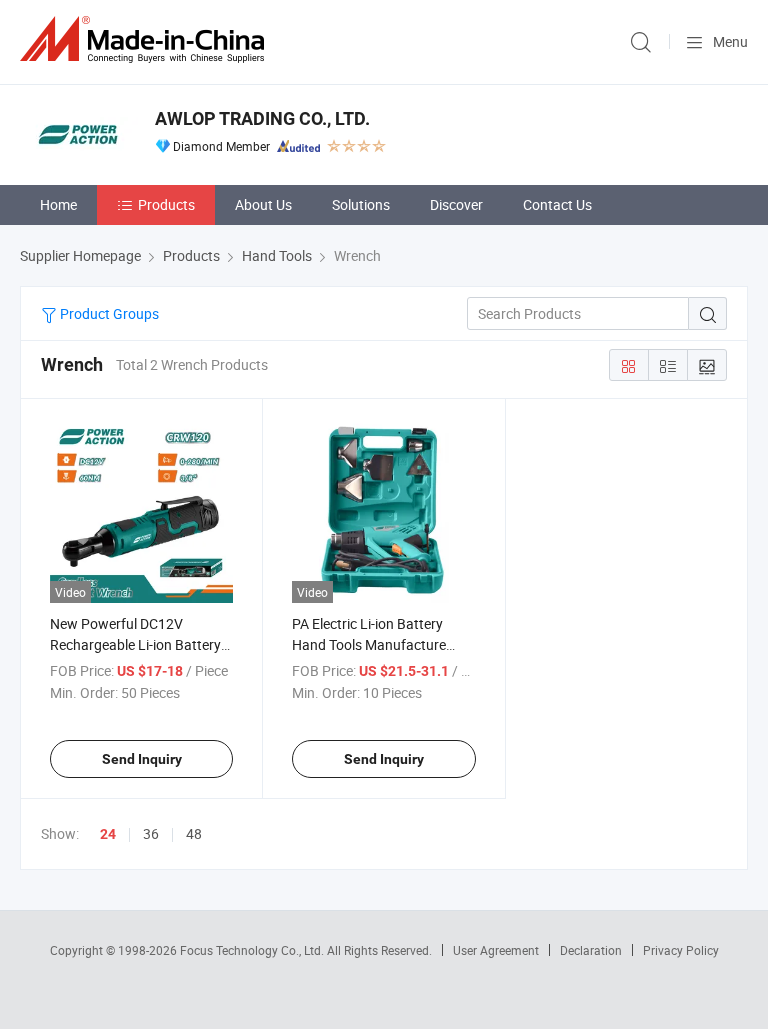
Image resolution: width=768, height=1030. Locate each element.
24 (108, 834)
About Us (263, 204)
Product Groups (108, 313)
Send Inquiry (142, 759)
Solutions (361, 204)
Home (58, 204)
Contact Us (557, 204)
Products (166, 204)
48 (194, 833)
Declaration (591, 950)
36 (151, 833)
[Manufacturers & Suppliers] (146, 39)
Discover (456, 204)
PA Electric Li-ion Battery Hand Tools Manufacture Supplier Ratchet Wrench (369, 644)
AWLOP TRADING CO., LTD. (262, 118)
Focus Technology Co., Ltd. (253, 950)
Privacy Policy (681, 950)
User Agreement (496, 950)
